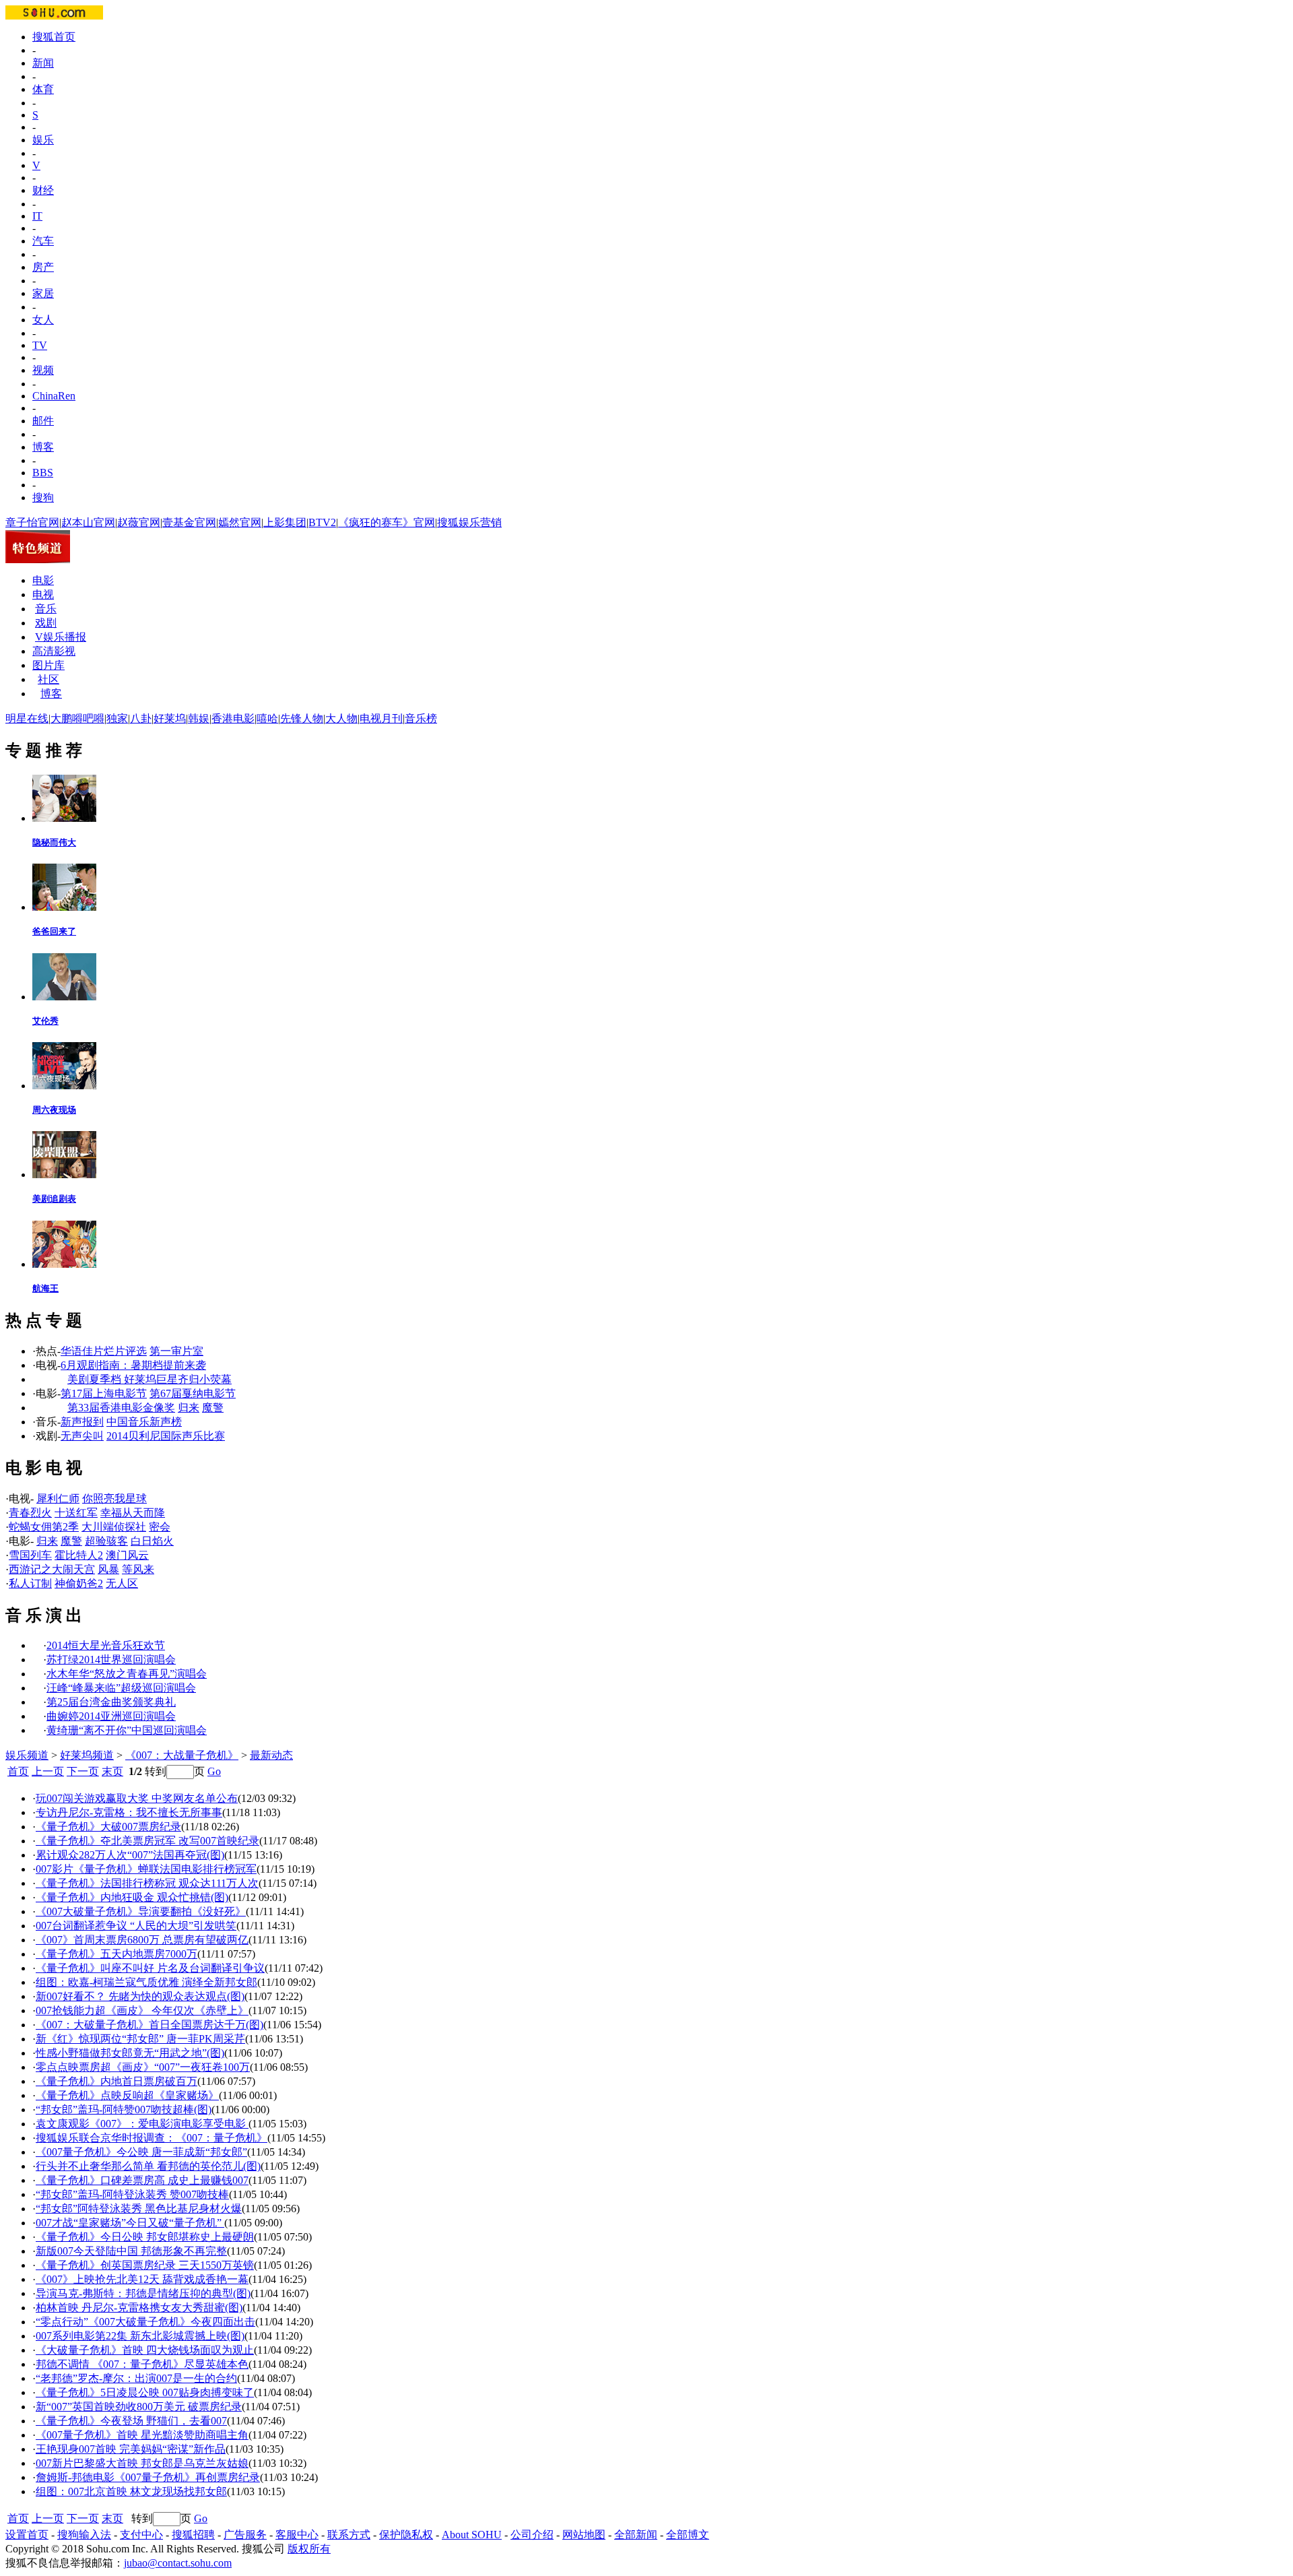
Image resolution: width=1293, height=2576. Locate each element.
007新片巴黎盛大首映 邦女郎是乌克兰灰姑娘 (142, 2463)
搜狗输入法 (84, 2535)
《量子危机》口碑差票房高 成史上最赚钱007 (142, 2180)
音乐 (46, 609)
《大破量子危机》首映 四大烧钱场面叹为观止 (145, 2350)
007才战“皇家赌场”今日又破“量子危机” (130, 2223)
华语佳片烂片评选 (104, 1351)
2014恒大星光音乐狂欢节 (106, 1645)
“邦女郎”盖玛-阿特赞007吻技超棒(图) (124, 2110)
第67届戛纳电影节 (193, 1393)
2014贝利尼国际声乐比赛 (166, 1436)
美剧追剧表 (54, 1199)
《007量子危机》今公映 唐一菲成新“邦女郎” (141, 2152)
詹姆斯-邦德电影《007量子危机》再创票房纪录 (148, 2477)
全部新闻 (636, 2535)
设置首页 (27, 2535)
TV (40, 345)
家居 (43, 293)
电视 (43, 594)
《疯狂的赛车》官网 (387, 522)
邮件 (43, 421)
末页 (112, 1771)
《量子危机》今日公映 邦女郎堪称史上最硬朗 (145, 2237)
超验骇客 (106, 1541)
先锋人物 (302, 718)
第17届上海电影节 (104, 1393)
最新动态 (271, 1755)
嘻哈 (267, 718)
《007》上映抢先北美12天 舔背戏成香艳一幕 (142, 2279)
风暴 (108, 1569)
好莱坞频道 (87, 1755)
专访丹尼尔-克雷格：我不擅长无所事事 (129, 1812)
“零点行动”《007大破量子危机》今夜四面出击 (145, 2322)
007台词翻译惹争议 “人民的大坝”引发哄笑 (136, 1926)
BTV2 (322, 522)
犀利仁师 (58, 1499)
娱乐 (43, 140)
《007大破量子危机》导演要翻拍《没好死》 (141, 1911)
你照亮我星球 (114, 1499)
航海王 (45, 1288)
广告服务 (245, 2535)
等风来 (138, 1569)
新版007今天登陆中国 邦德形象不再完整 (131, 2251)
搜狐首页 (54, 37)
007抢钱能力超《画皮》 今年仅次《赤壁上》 (142, 2010)
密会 (160, 1527)
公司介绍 (532, 2535)
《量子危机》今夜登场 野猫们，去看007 (131, 2421)
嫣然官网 (240, 522)
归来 (189, 1408)
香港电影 (233, 718)
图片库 (48, 665)
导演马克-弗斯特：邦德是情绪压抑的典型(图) (143, 2293)
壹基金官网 (189, 522)
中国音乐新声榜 (144, 1422)
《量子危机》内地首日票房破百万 (117, 2081)
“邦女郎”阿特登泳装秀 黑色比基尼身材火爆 (139, 2209)
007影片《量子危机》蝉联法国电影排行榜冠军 (146, 1869)
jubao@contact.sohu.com (178, 2563)
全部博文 (688, 2535)
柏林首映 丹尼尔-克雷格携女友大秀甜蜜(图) (139, 2308)
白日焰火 (152, 1541)
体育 (43, 89)
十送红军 (76, 1513)
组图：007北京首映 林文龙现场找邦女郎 (131, 2491)
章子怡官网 (32, 522)
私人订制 (30, 1583)
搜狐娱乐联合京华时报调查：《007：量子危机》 (152, 2138)
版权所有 (309, 2549)
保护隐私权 (406, 2535)
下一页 (83, 1771)
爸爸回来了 (54, 931)
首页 (18, 1771)
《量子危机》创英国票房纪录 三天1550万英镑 (145, 2265)
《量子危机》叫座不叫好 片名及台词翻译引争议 (150, 1968)
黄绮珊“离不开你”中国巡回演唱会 (127, 1730)
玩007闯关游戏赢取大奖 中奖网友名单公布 (137, 1798)
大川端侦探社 (114, 1527)
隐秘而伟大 (54, 842)
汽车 (43, 241)
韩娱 (199, 718)
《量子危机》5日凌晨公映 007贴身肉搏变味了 (145, 2392)
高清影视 (54, 651)
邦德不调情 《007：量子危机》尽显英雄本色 (142, 2364)
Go (214, 1771)
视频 (43, 370)
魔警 (213, 1408)
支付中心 (141, 2535)
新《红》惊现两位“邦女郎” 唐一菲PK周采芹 (140, 2039)
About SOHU (472, 2535)
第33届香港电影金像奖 (121, 1408)
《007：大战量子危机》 (182, 1755)
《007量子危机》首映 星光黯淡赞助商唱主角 (142, 2435)
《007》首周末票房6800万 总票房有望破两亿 (142, 1940)
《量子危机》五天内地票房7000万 (117, 1954)
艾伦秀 (45, 1021)
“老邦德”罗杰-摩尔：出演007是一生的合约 (136, 2378)
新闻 (43, 63)
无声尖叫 (82, 1436)
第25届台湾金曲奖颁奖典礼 (111, 1702)
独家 (117, 718)
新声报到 (82, 1422)
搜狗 (43, 497)
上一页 (48, 1771)
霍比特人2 (79, 1555)
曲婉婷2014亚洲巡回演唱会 (111, 1716)
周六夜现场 (54, 1110)
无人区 (122, 1583)
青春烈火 (30, 1513)
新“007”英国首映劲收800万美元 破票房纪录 (139, 2407)
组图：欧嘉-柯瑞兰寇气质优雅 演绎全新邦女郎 (146, 1982)
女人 (43, 320)
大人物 (341, 718)
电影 (43, 580)
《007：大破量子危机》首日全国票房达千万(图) (150, 2025)
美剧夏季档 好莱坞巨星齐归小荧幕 (150, 1379)
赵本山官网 (88, 522)
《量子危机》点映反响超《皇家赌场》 (127, 2095)
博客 (43, 447)
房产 (43, 267)
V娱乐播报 (61, 637)
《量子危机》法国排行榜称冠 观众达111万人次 (147, 1883)
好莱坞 (170, 718)
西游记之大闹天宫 (52, 1569)
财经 (43, 190)
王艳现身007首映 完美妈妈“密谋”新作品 (131, 2449)
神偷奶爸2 (79, 1583)
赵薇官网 (139, 522)
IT (37, 216)
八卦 (141, 718)
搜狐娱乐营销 (469, 522)
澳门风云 (127, 1555)
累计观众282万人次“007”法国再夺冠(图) (130, 1855)
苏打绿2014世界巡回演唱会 (111, 1660)
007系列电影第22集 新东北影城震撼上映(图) (140, 2336)
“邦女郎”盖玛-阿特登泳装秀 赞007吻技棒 (132, 2194)
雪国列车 (30, 1555)
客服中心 (297, 2535)
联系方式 (349, 2535)
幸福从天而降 (133, 1513)
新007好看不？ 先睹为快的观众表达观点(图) (140, 1996)
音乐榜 (421, 718)
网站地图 (584, 2535)
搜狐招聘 (193, 2535)
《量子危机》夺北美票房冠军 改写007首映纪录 (147, 1841)
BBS (43, 473)
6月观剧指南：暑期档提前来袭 (133, 1365)
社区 (48, 679)
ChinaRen (54, 396)
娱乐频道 (27, 1755)
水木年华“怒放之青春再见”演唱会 (127, 1674)
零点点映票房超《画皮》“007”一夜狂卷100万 (143, 2067)
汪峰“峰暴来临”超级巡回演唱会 (121, 1688)
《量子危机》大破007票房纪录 (108, 1827)
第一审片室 (176, 1351)
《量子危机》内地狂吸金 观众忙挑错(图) (132, 1897)
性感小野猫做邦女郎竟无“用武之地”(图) (130, 2053)
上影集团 (285, 522)
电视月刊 (381, 718)
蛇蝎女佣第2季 (44, 1527)
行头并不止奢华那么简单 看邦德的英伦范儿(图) (148, 2166)
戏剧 (46, 623)
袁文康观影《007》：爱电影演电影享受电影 (142, 2124)
